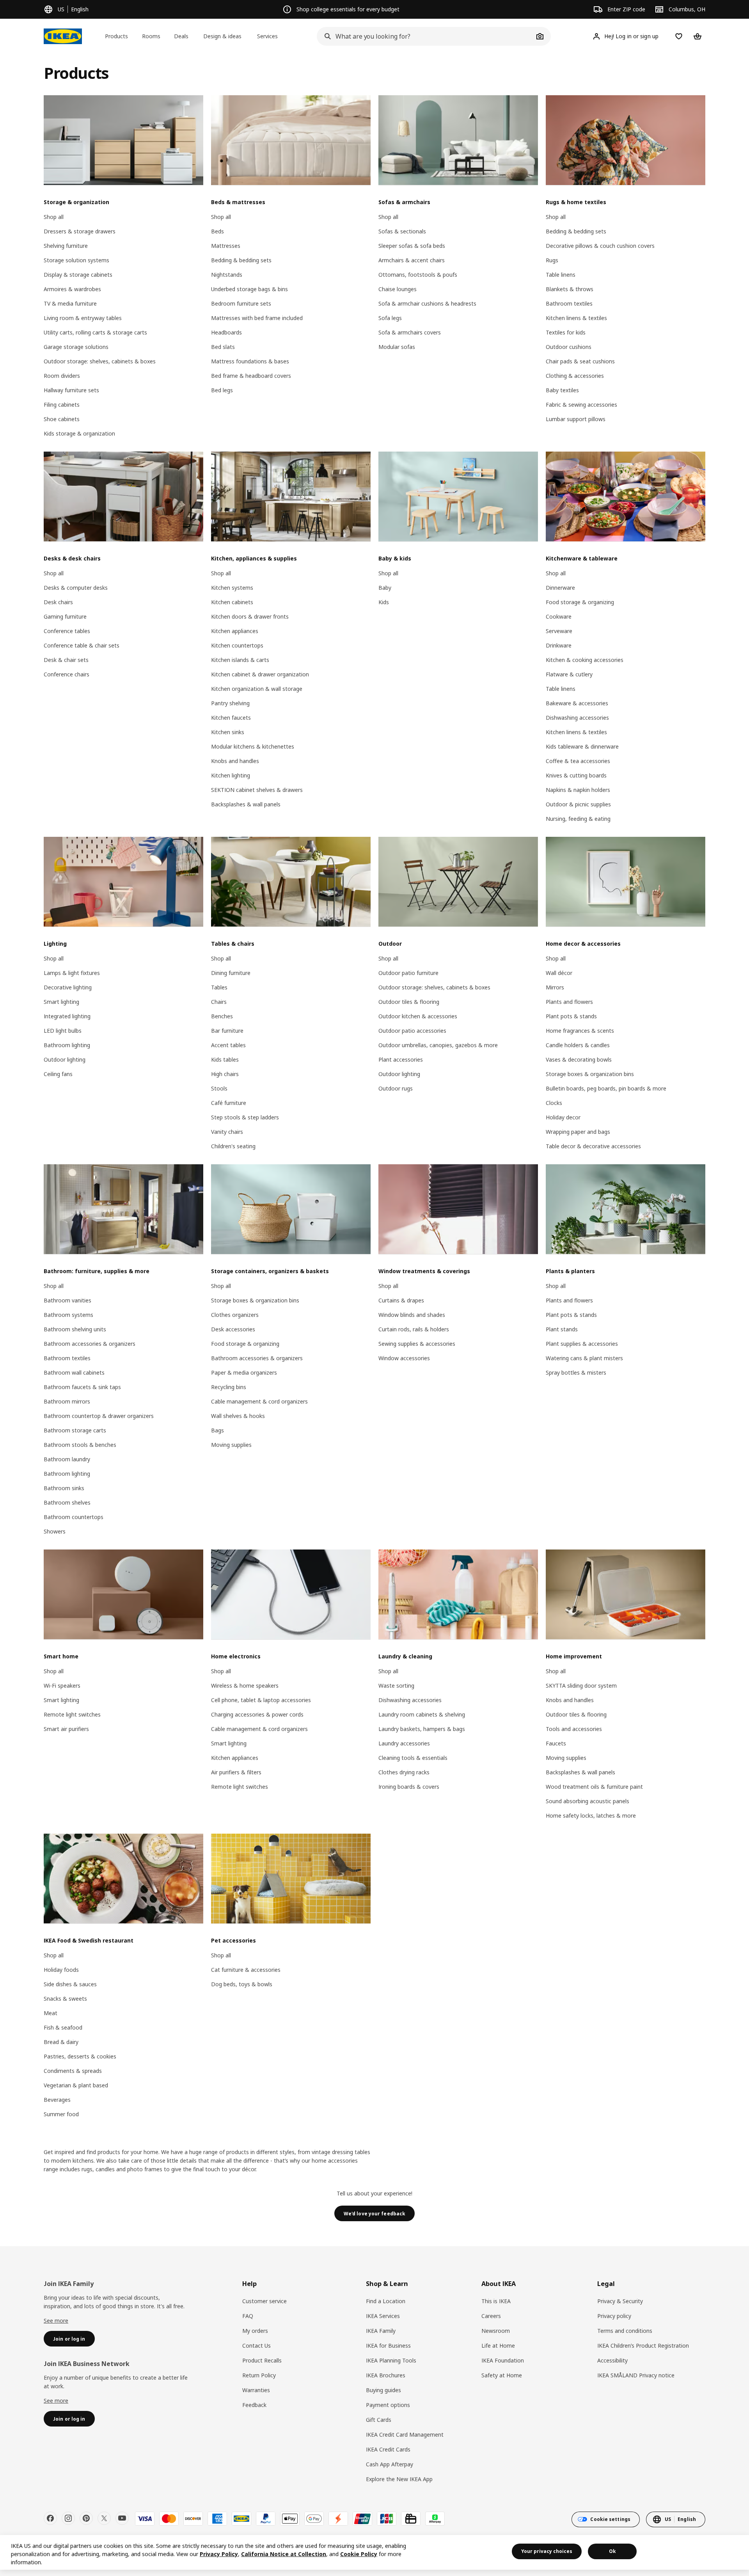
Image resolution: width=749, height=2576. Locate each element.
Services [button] (267, 36)
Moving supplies (231, 1445)
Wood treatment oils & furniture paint (594, 1787)
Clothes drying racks (404, 1772)
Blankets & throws (570, 289)
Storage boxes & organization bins (590, 1074)
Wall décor (559, 973)
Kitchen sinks (228, 732)
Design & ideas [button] (222, 36)
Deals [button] (181, 36)
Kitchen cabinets (232, 602)
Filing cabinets (62, 405)
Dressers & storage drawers (80, 231)
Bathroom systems (68, 1315)
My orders (255, 2331)
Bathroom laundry (67, 1459)
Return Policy (259, 2375)
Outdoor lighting (65, 1059)
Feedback (254, 2405)
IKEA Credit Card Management (405, 2435)
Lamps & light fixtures (72, 973)
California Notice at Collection (284, 2554)
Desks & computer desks (76, 588)
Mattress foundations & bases (250, 361)
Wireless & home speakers (245, 1686)
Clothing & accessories (575, 376)
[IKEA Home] (63, 36)
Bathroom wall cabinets (74, 1373)
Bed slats (223, 347)
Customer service (264, 2301)
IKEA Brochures (386, 2375)
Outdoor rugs (396, 1088)
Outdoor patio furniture (408, 973)
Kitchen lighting (231, 775)
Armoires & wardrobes (72, 289)
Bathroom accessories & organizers (90, 1344)
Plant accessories (401, 1059)
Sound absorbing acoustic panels (587, 1801)
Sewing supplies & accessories (417, 1344)
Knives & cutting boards (576, 775)
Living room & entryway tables (83, 318)
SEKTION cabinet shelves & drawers (257, 790)
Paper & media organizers (244, 1373)
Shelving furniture (66, 246)
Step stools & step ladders (245, 1117)
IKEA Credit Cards (388, 2449)
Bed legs (222, 390)
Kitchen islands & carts (240, 660)
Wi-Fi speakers (62, 1686)
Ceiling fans (58, 1074)
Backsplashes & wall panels (246, 804)
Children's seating (233, 1146)
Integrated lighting (67, 1016)
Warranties (256, 2390)
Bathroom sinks (64, 1488)
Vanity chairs (227, 1132)
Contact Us (256, 2346)
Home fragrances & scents (580, 1031)
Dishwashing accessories (577, 718)
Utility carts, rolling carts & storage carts (95, 332)
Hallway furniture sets (71, 390)
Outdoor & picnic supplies (578, 804)
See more (56, 2321)
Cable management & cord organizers (259, 1401)
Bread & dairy (61, 2042)
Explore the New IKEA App (399, 2479)
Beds (217, 231)
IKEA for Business (388, 2346)
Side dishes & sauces (70, 1984)
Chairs (219, 1002)
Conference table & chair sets (82, 645)
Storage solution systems (76, 260)
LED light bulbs (63, 1031)
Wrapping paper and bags (578, 1132)
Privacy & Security (620, 2301)
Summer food (61, 2114)
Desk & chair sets (66, 660)
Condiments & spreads (73, 2071)
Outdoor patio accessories (412, 1031)
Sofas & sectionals (402, 231)
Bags (217, 1430)
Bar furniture (227, 1031)
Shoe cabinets (62, 419)
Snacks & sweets (65, 1999)
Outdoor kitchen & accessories (418, 1016)
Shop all (54, 217)
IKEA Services (383, 2316)
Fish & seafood (63, 2027)
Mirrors (555, 987)
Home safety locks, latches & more (591, 1815)
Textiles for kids (566, 332)
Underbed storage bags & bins (249, 289)
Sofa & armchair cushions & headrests (427, 303)
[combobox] (425, 36)
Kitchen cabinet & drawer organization (260, 674)
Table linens (561, 275)
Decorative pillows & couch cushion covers (600, 246)
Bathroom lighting (67, 1045)
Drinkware (559, 645)
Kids (384, 602)
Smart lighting (61, 1002)
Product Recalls (262, 2360)
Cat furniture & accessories (246, 1970)
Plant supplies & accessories (582, 1344)
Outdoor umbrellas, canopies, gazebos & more (438, 1045)
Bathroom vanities (67, 1300)
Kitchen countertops (237, 645)
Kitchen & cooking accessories (585, 660)
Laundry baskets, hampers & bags (422, 1729)
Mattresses (226, 246)
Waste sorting (396, 1686)
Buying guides (383, 2390)
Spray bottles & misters (576, 1373)
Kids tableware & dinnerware (582, 746)
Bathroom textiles (569, 303)
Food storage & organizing (580, 602)
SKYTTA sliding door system (581, 1686)
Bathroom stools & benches (80, 1445)
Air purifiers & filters (236, 1772)
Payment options (388, 2405)
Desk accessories (233, 1329)
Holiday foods (61, 1970)
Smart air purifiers (66, 1729)
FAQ (248, 2316)
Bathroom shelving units (75, 1329)
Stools (219, 1088)
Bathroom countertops (74, 1517)
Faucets (556, 1743)
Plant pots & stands (571, 1016)
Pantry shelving (230, 703)
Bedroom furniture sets (241, 303)
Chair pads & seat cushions (580, 361)
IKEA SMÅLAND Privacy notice (636, 2375)
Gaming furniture (65, 616)
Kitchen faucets (231, 718)
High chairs (225, 1074)
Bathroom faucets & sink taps (82, 1387)
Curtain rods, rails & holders (414, 1329)
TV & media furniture (70, 303)
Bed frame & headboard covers (251, 376)
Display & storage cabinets (78, 275)
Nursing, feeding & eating (578, 819)
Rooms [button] (151, 36)
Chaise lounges (398, 289)
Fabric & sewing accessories (581, 405)
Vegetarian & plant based (76, 2085)
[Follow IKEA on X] (104, 2518)
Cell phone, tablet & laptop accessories (261, 1700)
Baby (385, 588)
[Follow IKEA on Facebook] (50, 2518)
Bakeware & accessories (577, 703)
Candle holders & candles (578, 1045)
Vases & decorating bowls (579, 1059)
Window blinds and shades (412, 1315)
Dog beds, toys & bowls (242, 1984)
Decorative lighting (68, 987)
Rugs (552, 260)
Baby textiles (562, 390)
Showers (55, 1531)
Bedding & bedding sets (241, 260)
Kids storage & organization (79, 433)
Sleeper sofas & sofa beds (412, 246)
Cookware (559, 616)
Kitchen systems (232, 588)
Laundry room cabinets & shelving (422, 1714)
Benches (222, 1016)
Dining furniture (231, 973)
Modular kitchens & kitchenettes (253, 746)
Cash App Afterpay (390, 2464)
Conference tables (67, 631)
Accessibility (612, 2360)
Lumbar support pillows (576, 419)
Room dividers (62, 376)
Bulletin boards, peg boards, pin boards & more (606, 1088)
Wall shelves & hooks (238, 1416)
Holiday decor (563, 1117)
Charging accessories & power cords (257, 1714)
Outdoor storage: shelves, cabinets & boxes (100, 361)
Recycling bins (229, 1387)
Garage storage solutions (76, 347)
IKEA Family (381, 2331)
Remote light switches (72, 1714)
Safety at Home (502, 2375)
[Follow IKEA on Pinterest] (86, 2518)
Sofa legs (390, 318)
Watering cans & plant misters (584, 1358)
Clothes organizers (235, 1315)
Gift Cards (379, 2420)
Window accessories (404, 1358)
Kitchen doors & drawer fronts (250, 616)
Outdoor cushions (569, 347)
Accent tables (228, 1045)
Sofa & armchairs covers (410, 332)
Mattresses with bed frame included (257, 318)
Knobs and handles (235, 761)
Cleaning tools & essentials (413, 1758)
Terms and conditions (625, 2331)
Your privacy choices (547, 2551)
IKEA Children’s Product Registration (643, 2346)
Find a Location (386, 2301)
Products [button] (116, 36)
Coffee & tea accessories (578, 761)
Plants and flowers (569, 1002)
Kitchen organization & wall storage (257, 689)
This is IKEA (496, 2301)
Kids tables (225, 1059)
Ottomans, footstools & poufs (418, 275)
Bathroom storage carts (75, 1430)
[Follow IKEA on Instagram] (68, 2518)
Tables (219, 987)
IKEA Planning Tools (391, 2360)
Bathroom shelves (67, 1502)
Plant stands (562, 1329)
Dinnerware (560, 588)
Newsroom (496, 2331)
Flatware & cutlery (569, 674)
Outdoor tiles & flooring (409, 1002)
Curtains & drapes (401, 1300)
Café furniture (229, 1103)
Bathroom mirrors (67, 1401)
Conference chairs (67, 674)
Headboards (226, 332)
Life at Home (498, 2346)
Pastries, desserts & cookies (80, 2056)
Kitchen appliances (235, 631)
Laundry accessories (404, 1743)
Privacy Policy (219, 2554)
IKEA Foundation (503, 2360)
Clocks (554, 1103)
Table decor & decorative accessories (593, 1146)
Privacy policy (614, 2316)
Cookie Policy (359, 2554)
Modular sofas (397, 347)
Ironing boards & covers (409, 1787)
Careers (491, 2316)
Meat (51, 2013)
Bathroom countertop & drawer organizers (99, 1416)
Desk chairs (58, 602)
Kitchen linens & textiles (576, 318)
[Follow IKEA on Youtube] (122, 2518)
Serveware (559, 631)
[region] (374, 2552)
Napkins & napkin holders (578, 790)
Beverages (57, 2100)
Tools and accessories (574, 1729)
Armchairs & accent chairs (412, 260)
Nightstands (227, 275)
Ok (612, 2551)
